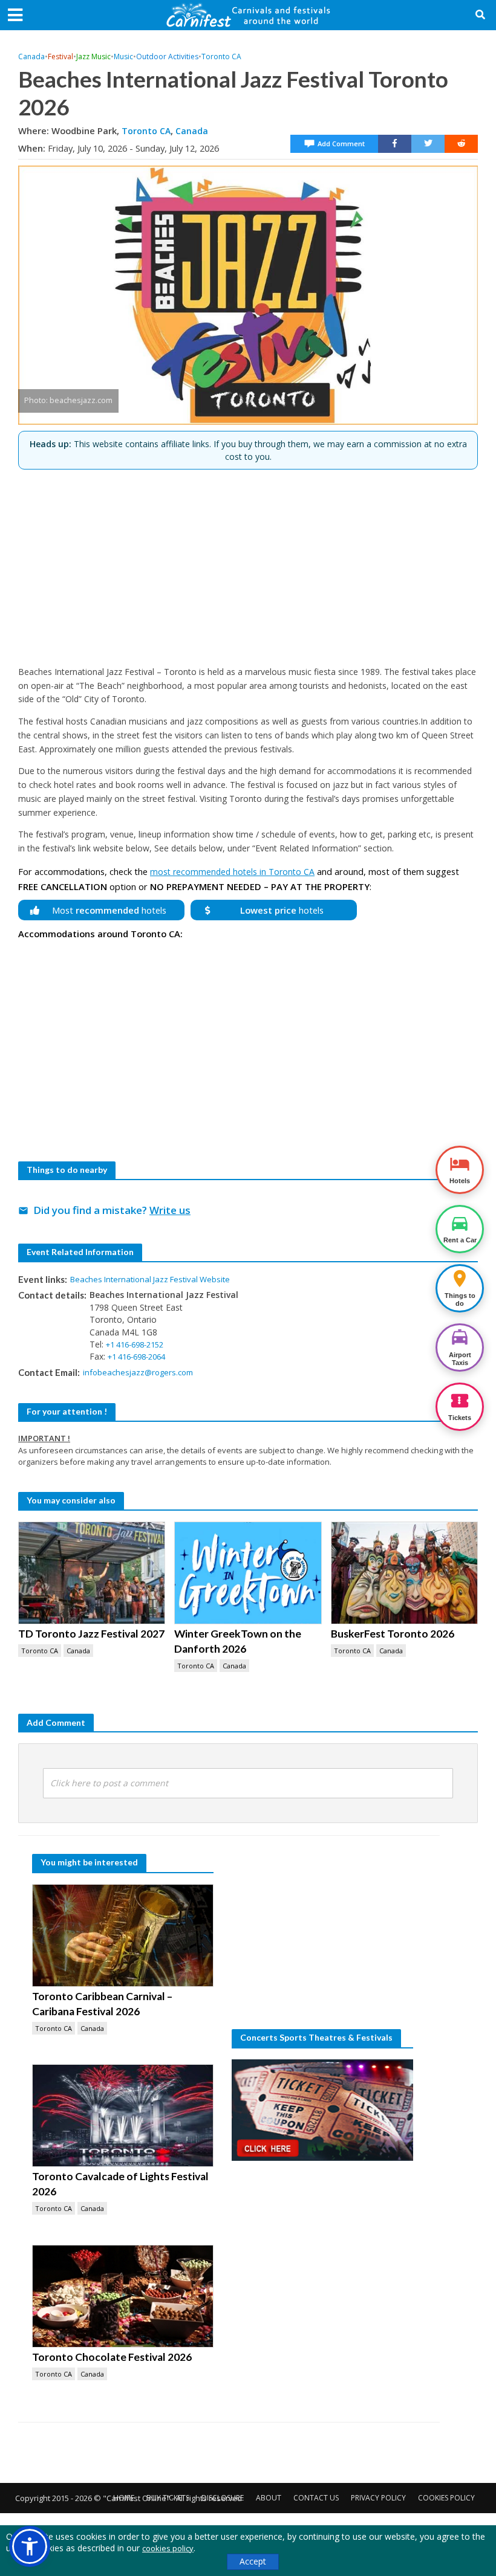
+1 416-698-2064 (136, 1357)
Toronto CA (221, 56)
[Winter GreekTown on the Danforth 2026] (248, 1573)
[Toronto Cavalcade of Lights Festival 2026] (123, 2116)
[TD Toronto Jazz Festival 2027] (92, 1573)
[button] (30, 2546)
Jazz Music (93, 56)
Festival (60, 56)
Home (124, 2498)
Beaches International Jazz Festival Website (150, 1279)
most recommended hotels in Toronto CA (232, 872)
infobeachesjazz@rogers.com (138, 1372)
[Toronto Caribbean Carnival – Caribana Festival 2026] (123, 1935)
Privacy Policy (378, 2498)
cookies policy (168, 2548)
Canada (31, 56)
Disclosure (223, 2498)
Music (123, 56)
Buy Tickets (168, 2498)
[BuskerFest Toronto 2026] (404, 1573)
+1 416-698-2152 (135, 1344)
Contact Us (316, 2498)
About (269, 2498)
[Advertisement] (248, 563)
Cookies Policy (446, 2498)
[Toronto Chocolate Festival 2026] (123, 2296)
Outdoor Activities (167, 56)
